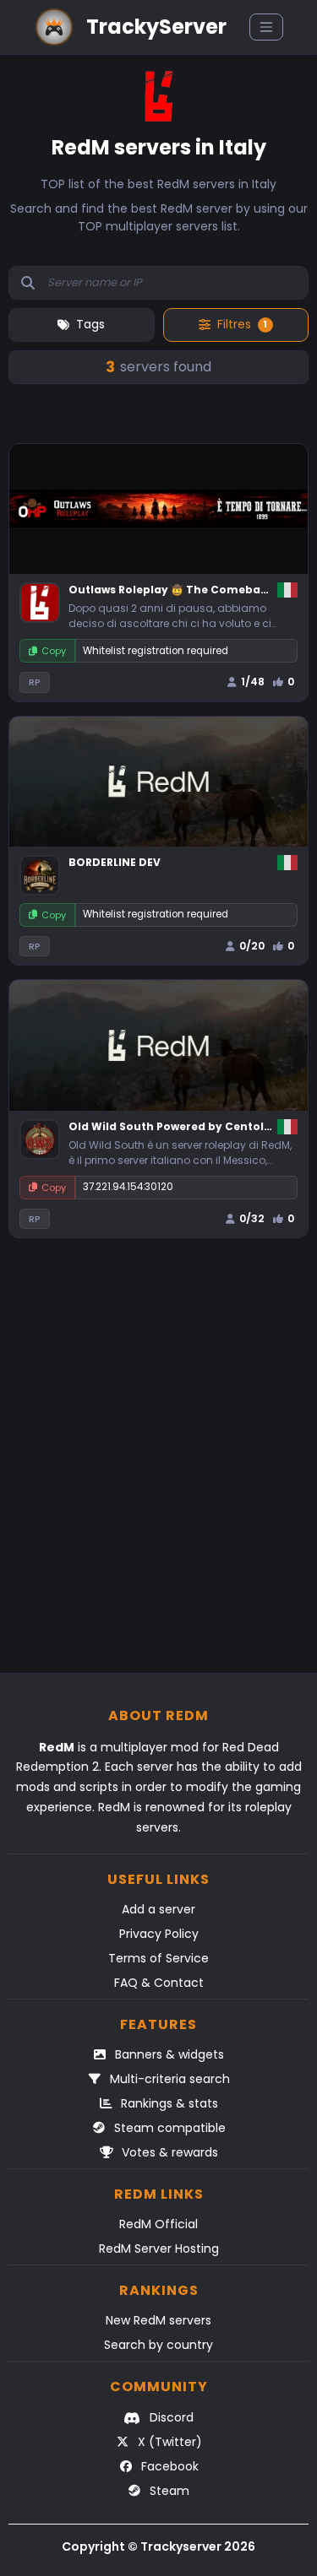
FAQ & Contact (159, 1983)
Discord (170, 2417)
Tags (90, 324)
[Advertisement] (158, 1464)
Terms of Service (158, 1958)
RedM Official (158, 2224)
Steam (168, 2491)
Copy (54, 651)
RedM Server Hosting (159, 2249)
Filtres (243, 324)
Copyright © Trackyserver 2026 (158, 2546)
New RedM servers (158, 2320)
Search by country (158, 2345)
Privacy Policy (159, 1934)
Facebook (168, 2466)
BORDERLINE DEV (115, 862)
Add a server (158, 1909)
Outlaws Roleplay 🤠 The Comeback (171, 590)
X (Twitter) (168, 2442)
